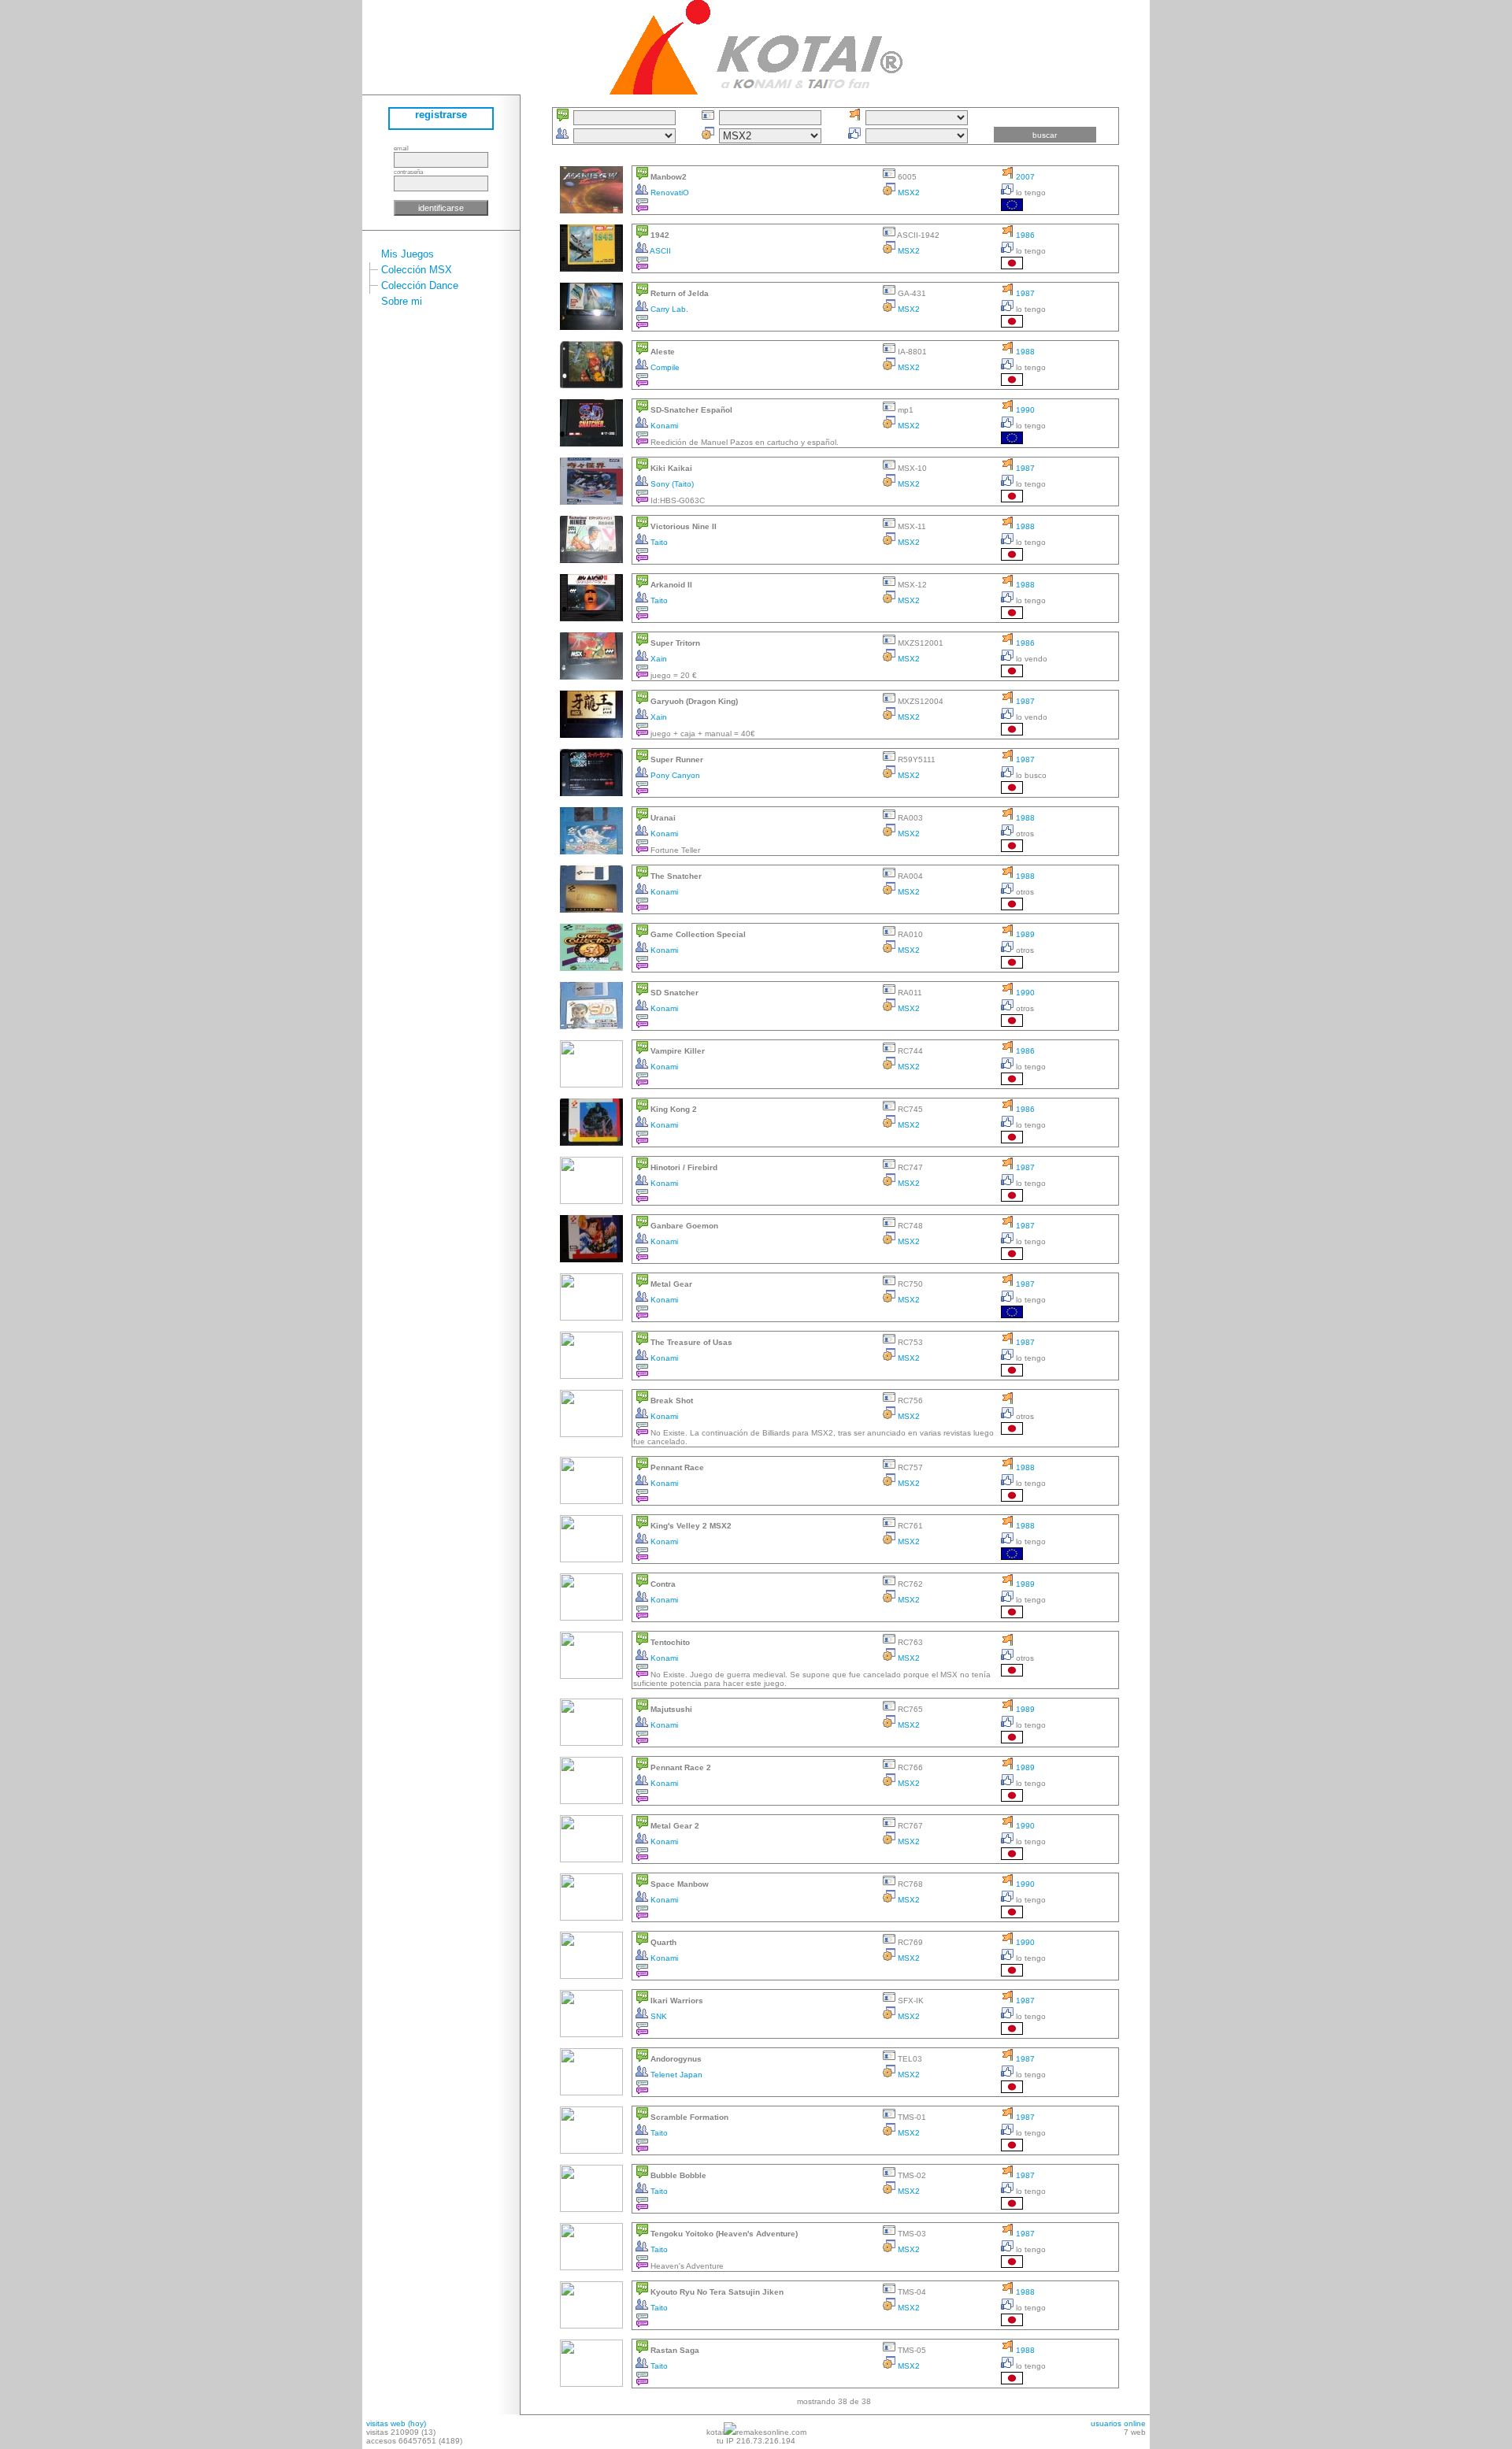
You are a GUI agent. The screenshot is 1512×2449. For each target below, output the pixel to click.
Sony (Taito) (671, 484)
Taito (658, 542)
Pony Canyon (674, 775)
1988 (1024, 352)
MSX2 (908, 193)
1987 (1024, 293)
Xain (658, 659)
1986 (1024, 235)
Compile (664, 367)
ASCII (660, 251)
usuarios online (1118, 2423)
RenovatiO (669, 193)
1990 (1024, 410)
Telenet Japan (675, 2075)
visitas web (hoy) (396, 2423)
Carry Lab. (668, 309)
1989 (1024, 934)
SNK (658, 2016)
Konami (663, 426)
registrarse (441, 115)
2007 (1024, 177)
